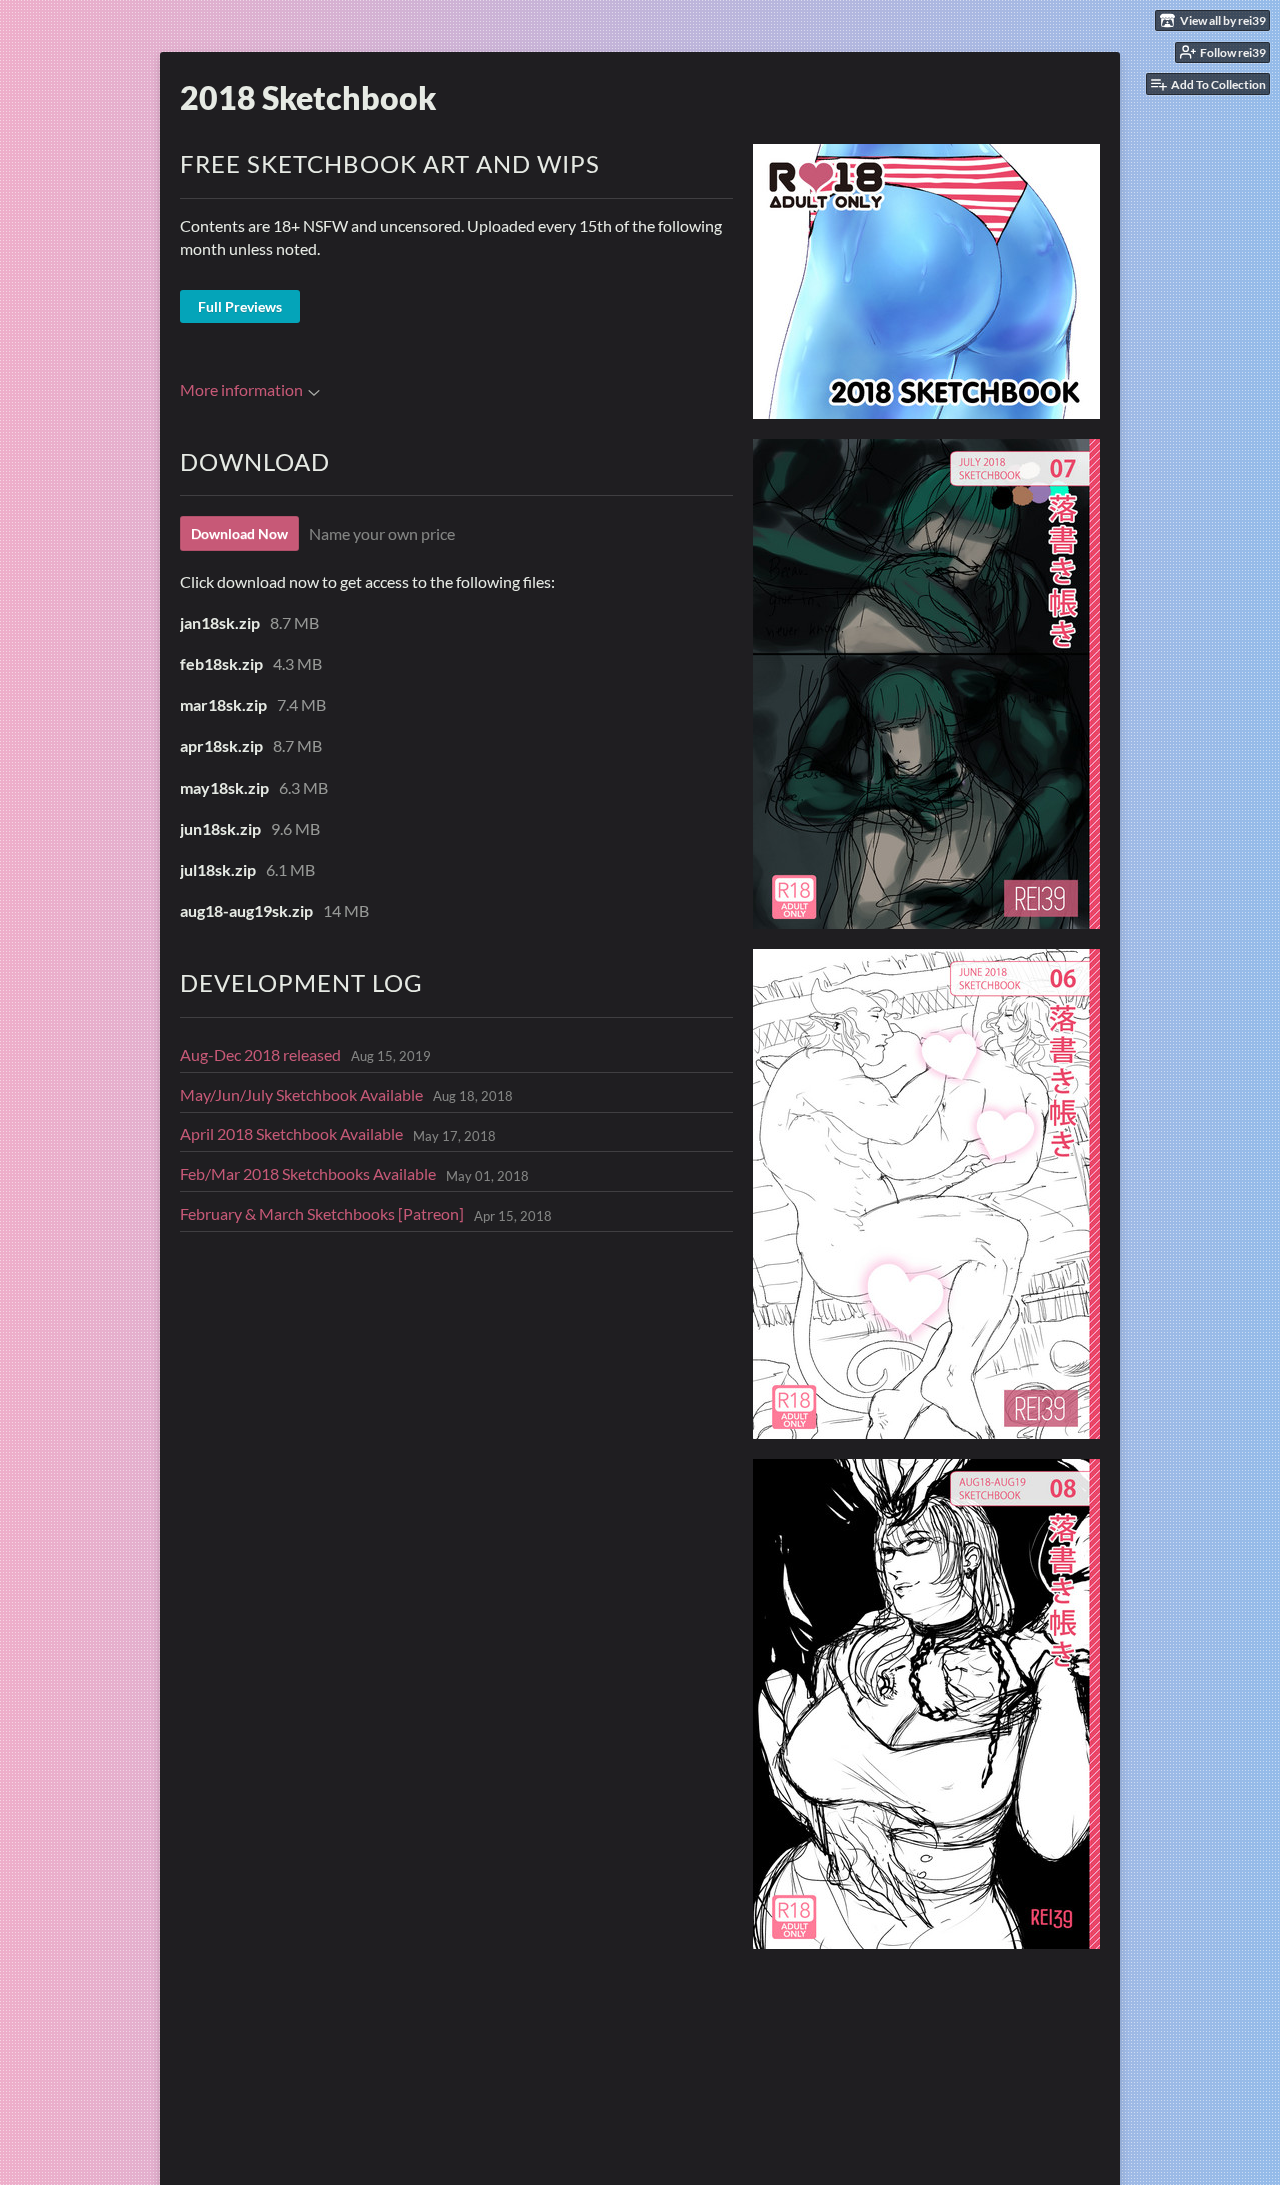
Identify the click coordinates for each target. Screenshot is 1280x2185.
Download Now (239, 533)
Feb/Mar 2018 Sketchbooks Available (308, 1173)
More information (241, 389)
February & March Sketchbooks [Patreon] (322, 1213)
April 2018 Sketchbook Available (291, 1133)
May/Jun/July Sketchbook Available (301, 1094)
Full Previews (240, 306)
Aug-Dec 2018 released (260, 1054)
